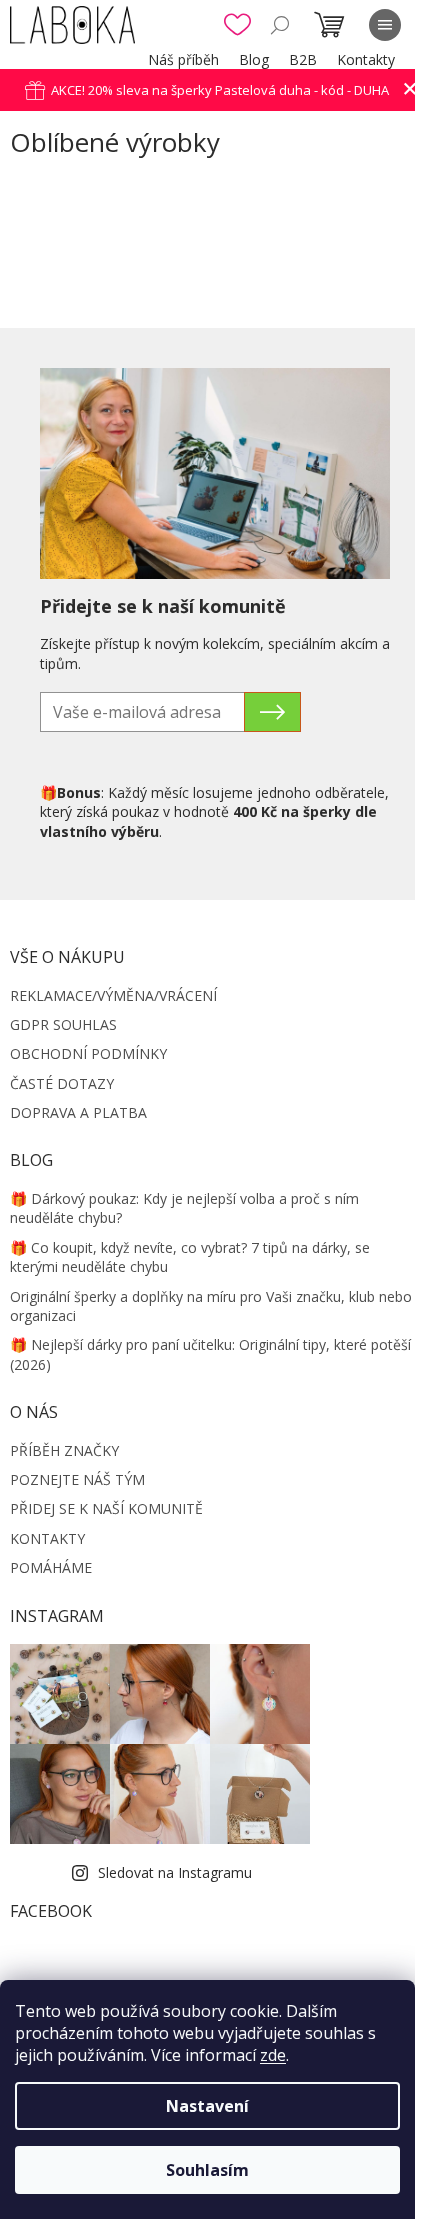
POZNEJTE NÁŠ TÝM (77, 1479)
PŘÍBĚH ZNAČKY (64, 1450)
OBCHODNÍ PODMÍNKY (88, 1053)
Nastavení (207, 2106)
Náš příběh (183, 59)
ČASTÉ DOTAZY (62, 1083)
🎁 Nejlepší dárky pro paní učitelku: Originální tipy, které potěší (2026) (210, 1354)
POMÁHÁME (51, 1567)
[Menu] (385, 25)
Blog (254, 59)
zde (273, 2055)
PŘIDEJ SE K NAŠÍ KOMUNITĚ (106, 1508)
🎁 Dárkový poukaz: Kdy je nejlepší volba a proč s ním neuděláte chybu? (184, 1208)
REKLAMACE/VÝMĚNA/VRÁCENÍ (113, 995)
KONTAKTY (47, 1538)
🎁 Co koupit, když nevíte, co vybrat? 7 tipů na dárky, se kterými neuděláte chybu (190, 1257)
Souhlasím (207, 2170)
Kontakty (366, 59)
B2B (303, 59)
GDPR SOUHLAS (63, 1024)
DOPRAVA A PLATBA (78, 1112)
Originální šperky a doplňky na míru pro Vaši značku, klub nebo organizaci (211, 1306)
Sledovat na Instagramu (175, 1872)
